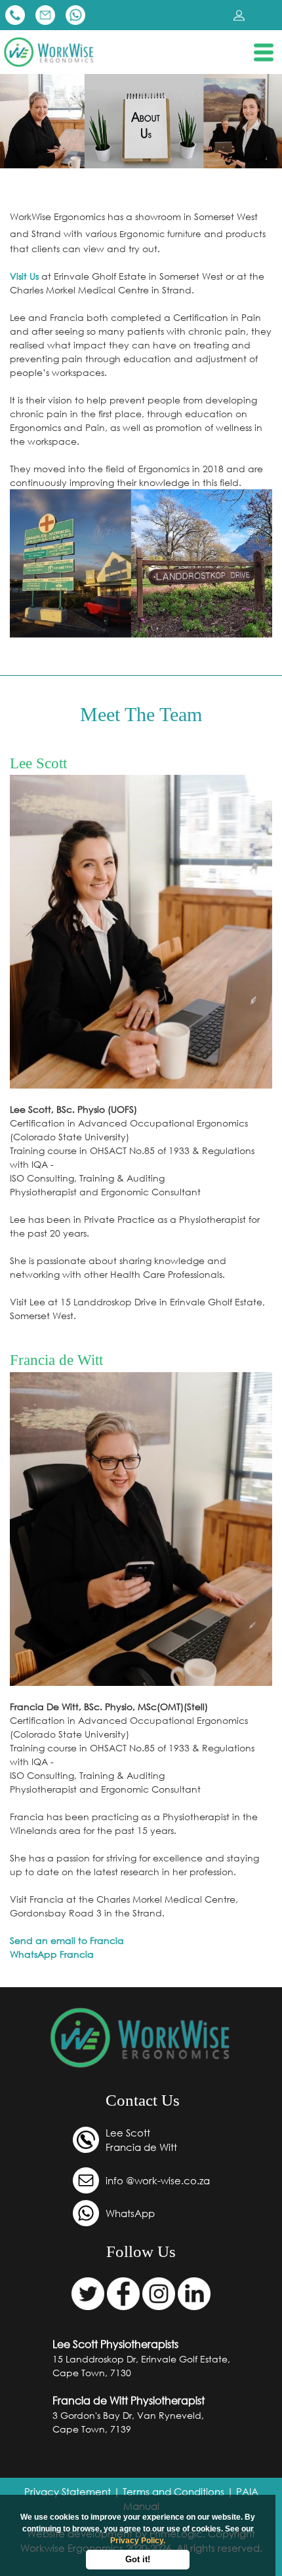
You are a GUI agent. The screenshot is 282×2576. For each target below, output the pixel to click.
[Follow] (89, 2292)
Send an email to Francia (67, 1940)
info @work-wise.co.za (158, 2180)
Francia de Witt (141, 2147)
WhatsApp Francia (52, 1954)
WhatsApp (130, 2213)
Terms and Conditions (173, 2492)
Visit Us (26, 276)
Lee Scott (128, 2133)
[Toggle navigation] (264, 52)
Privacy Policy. (138, 2541)
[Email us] (47, 14)
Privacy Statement (68, 2492)
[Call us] (16, 14)
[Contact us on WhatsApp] (75, 14)
